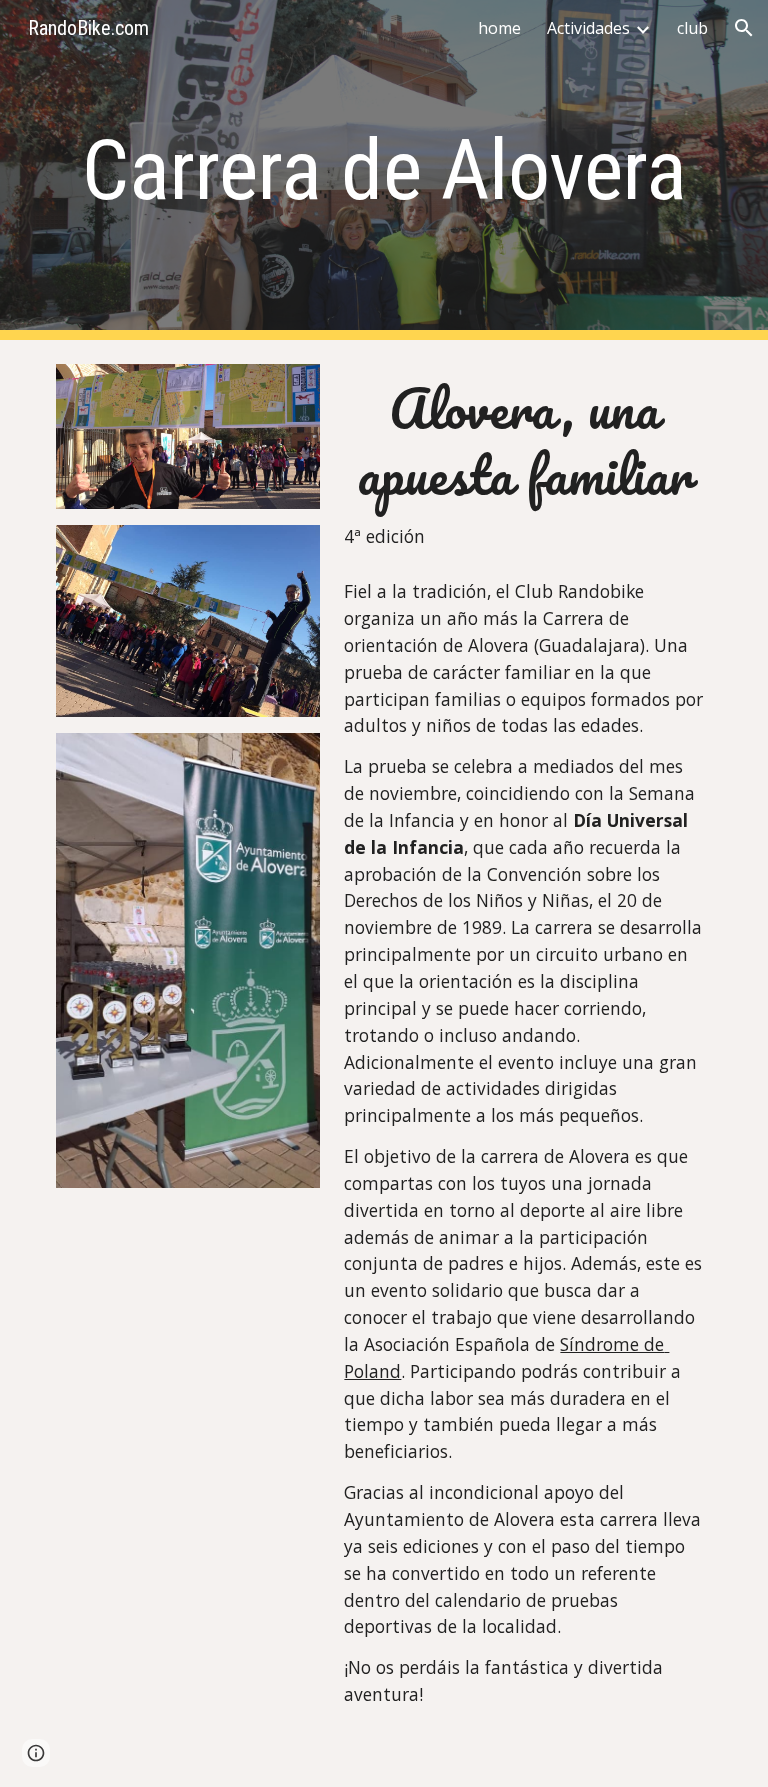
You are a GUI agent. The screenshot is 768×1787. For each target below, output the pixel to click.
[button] (744, 28)
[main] (383, 170)
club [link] (692, 28)
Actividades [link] (588, 28)
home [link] (499, 28)
